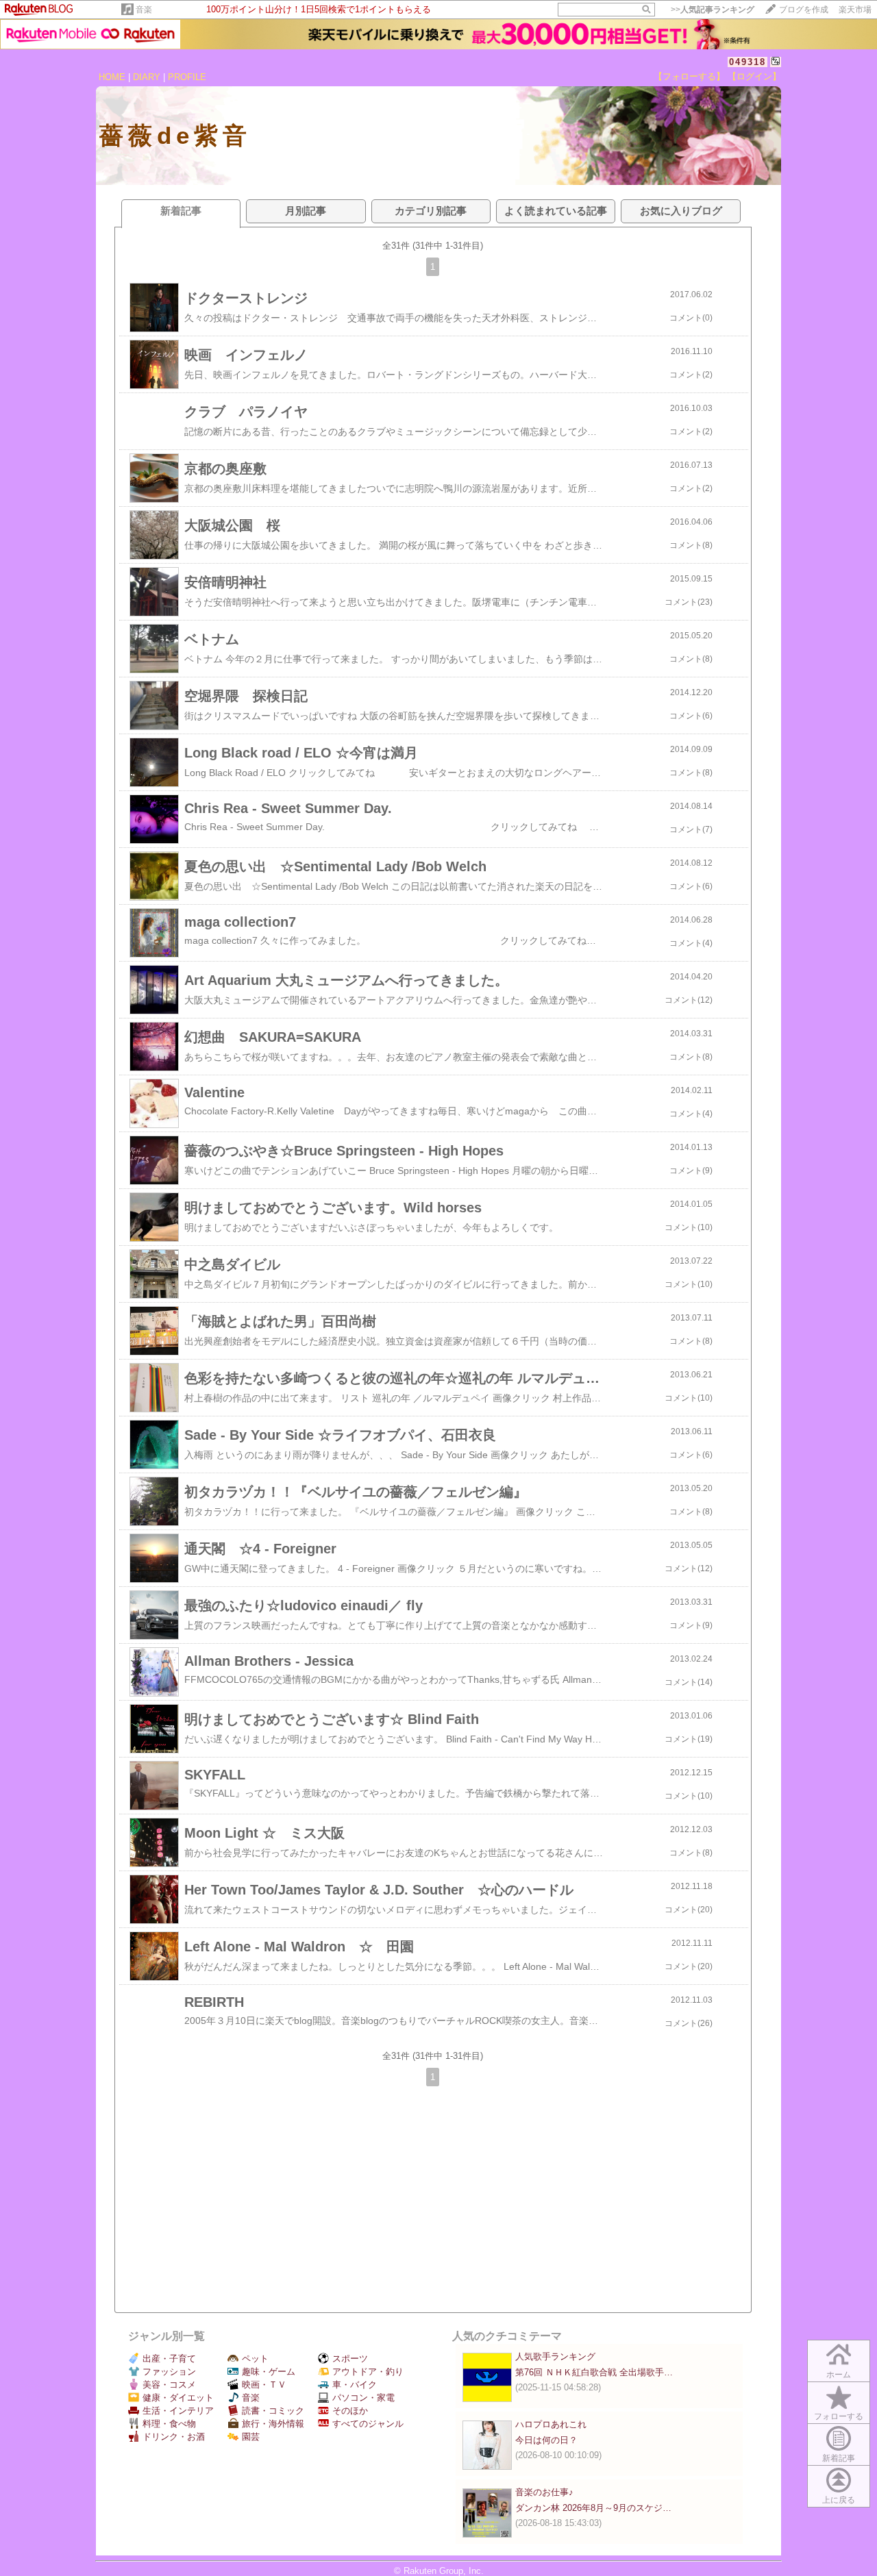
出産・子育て (169, 2359)
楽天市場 (855, 10)
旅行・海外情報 (273, 2424)
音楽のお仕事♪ (544, 2492)
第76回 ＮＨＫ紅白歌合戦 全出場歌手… (594, 2372)
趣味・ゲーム (269, 2372)
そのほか (350, 2411)
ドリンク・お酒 (174, 2437)
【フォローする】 (689, 76)
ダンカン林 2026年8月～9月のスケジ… (593, 2508)
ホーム (839, 2375)
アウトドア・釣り (368, 2372)
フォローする (839, 2416)
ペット (255, 2359)
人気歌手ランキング (555, 2356)
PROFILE (187, 77)
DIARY (147, 77)
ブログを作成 (804, 10)
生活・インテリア (178, 2411)
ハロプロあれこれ (551, 2424)
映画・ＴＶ (264, 2385)
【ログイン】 (754, 76)
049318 (748, 62)
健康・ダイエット (178, 2398)
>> (713, 10)
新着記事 (839, 2458)
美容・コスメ (169, 2385)
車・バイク (355, 2385)
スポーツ (350, 2359)
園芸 (251, 2437)
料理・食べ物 (169, 2424)
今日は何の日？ (546, 2440)
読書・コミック (273, 2411)
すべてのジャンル (368, 2424)
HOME (112, 77)
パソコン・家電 (363, 2398)
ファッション (169, 2372)
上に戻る (839, 2500)
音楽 (144, 10)
